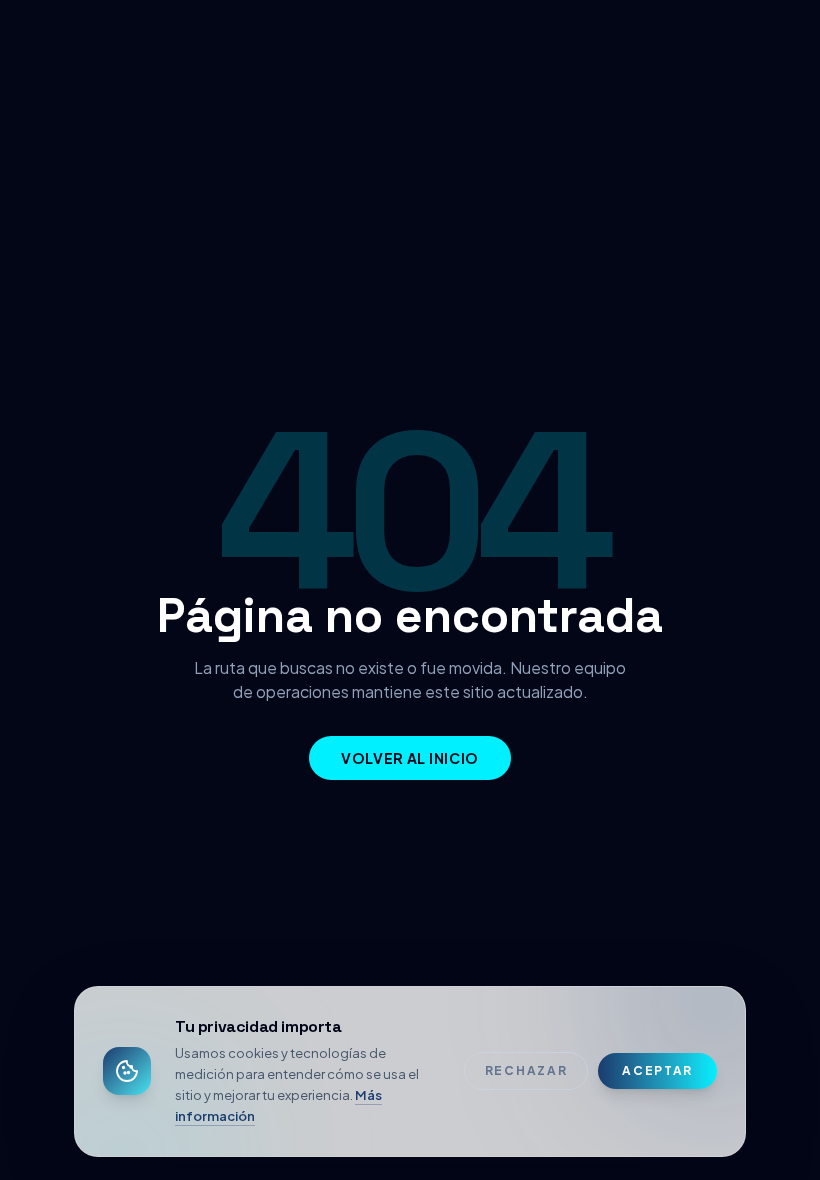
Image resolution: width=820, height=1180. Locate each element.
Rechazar (526, 1070)
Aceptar (657, 1070)
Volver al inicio (410, 758)
